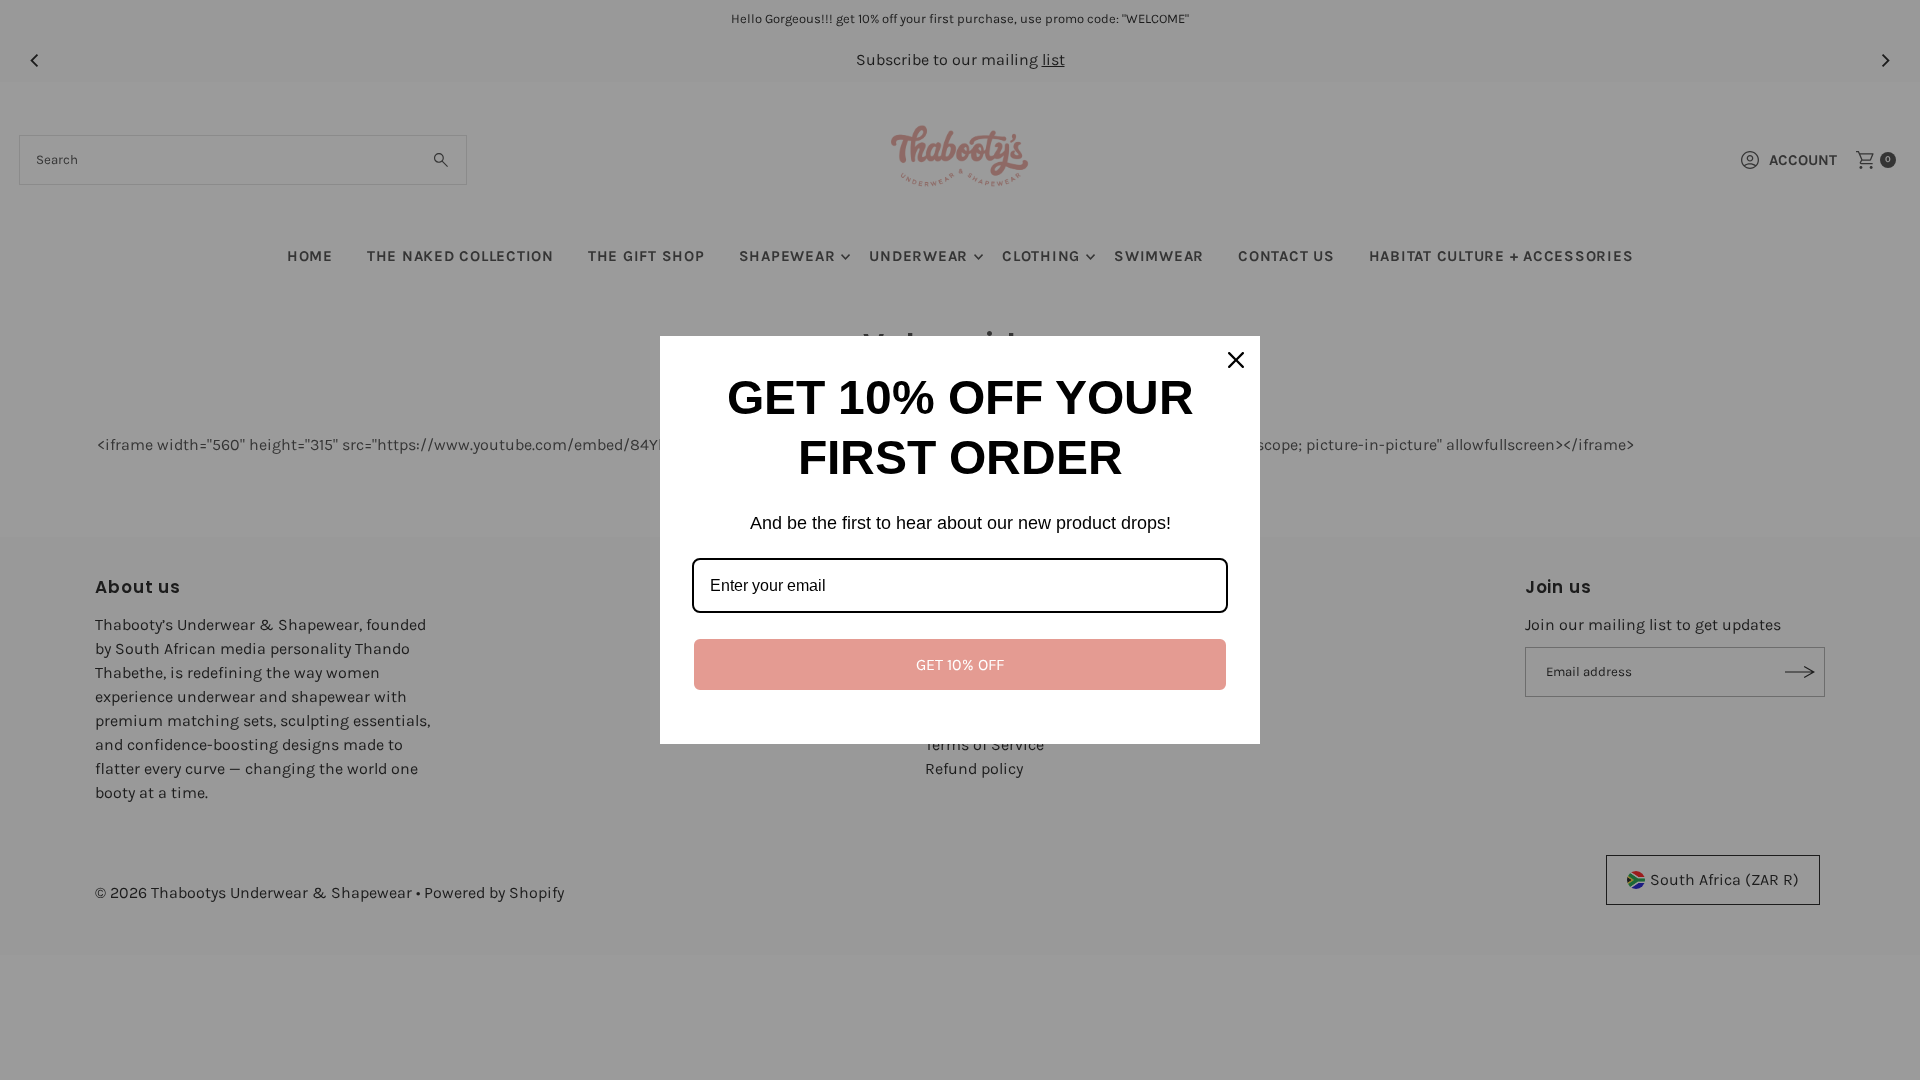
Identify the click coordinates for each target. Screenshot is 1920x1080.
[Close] (1236, 360)
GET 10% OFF (960, 664)
